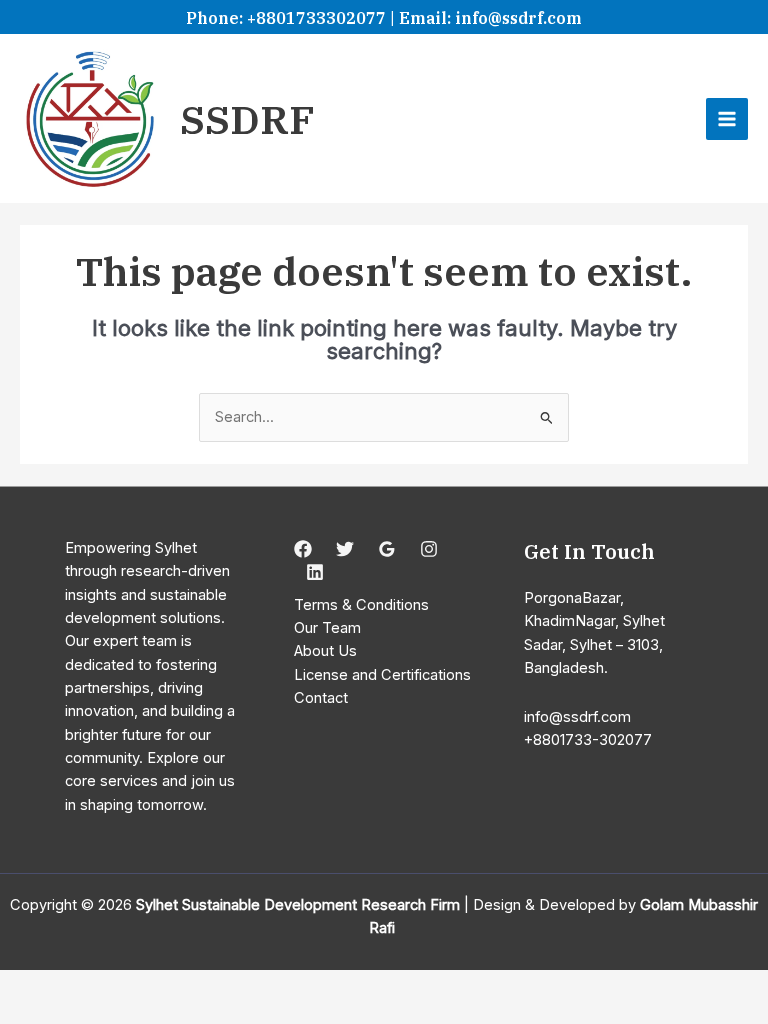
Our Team (327, 628)
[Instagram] (429, 549)
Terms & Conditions (361, 605)
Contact (321, 698)
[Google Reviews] (387, 549)
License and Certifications (382, 675)
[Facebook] (303, 549)
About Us (325, 651)
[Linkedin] (315, 572)
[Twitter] (345, 549)
